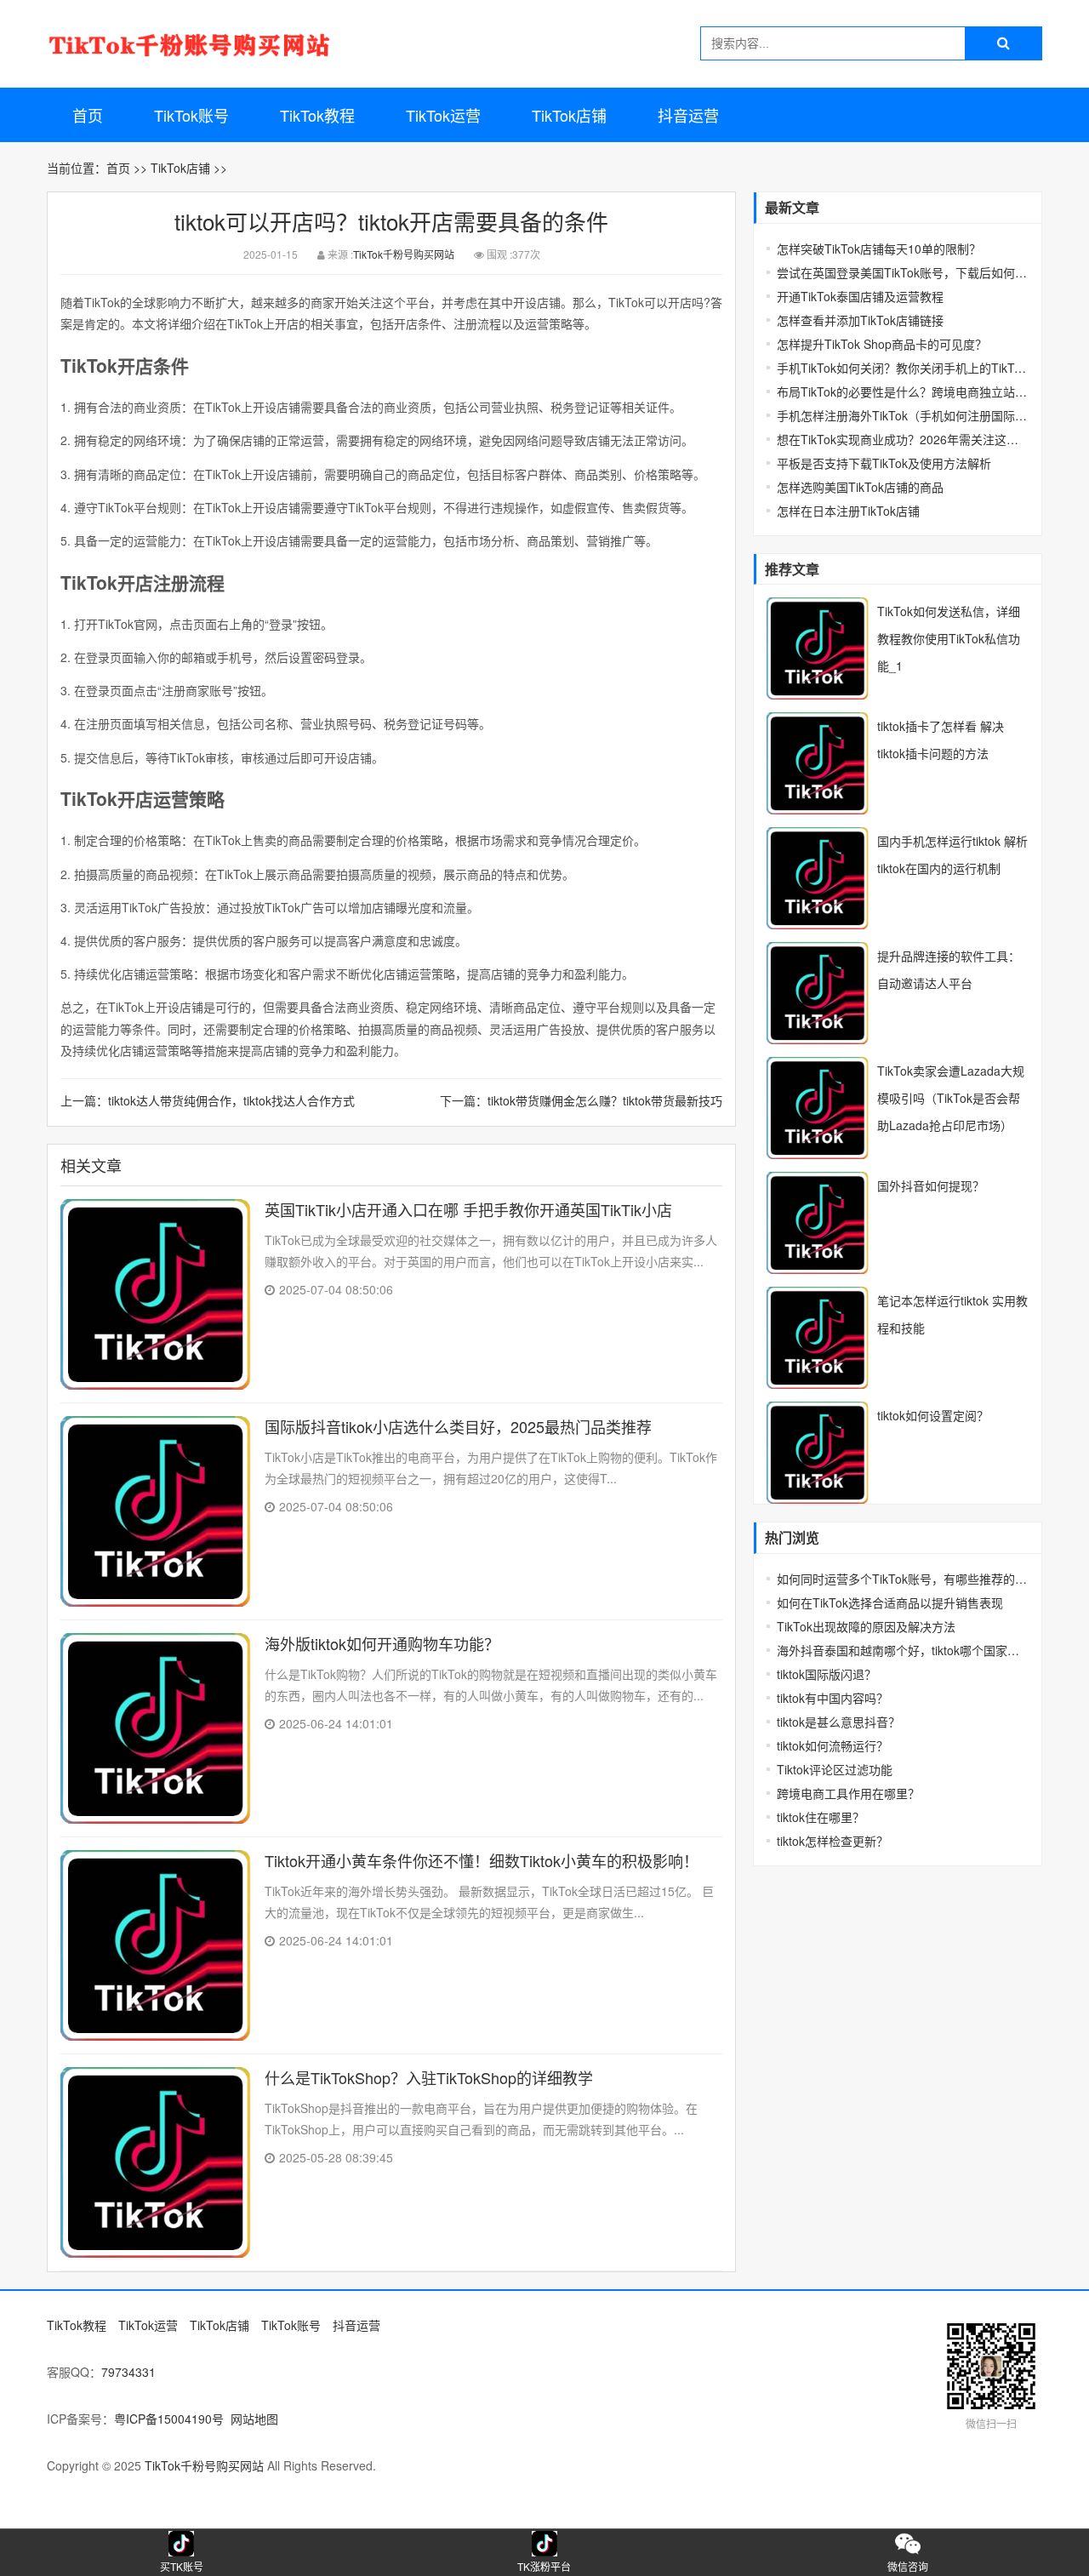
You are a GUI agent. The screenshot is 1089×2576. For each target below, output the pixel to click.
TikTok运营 (443, 115)
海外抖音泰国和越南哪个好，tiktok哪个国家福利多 (903, 1650)
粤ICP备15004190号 (169, 2419)
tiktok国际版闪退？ (827, 1674)
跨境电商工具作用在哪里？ (848, 1793)
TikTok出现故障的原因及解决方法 (866, 1626)
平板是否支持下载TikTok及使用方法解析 (884, 463)
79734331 (128, 2372)
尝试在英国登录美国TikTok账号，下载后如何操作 (903, 272)
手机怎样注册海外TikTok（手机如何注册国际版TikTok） (903, 415)
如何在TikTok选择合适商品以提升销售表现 (890, 1602)
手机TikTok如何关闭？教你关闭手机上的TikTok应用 (903, 368)
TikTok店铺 (569, 115)
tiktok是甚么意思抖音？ (838, 1722)
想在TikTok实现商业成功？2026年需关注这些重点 (903, 439)
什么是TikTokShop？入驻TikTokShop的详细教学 (429, 2077)
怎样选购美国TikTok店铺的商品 (860, 487)
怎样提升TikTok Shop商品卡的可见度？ (882, 344)
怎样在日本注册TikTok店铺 (848, 511)
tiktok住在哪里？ (821, 1817)
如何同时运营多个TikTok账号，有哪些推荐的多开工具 (903, 1579)
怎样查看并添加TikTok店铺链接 (860, 320)
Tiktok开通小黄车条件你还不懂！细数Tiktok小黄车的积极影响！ (482, 1860)
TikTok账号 (191, 115)
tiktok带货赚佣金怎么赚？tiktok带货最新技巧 (605, 1100)
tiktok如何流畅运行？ (832, 1745)
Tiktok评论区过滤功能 (835, 1769)
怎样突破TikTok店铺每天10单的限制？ (879, 248)
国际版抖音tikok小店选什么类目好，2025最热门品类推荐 (458, 1426)
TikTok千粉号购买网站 (404, 254)
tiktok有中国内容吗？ (832, 1698)
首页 (88, 115)
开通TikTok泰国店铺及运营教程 (860, 296)
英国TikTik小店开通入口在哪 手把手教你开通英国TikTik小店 (468, 1209)
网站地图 (254, 2419)
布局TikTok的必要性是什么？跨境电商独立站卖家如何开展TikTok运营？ (903, 391)
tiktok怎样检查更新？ (832, 1841)
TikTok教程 (317, 115)
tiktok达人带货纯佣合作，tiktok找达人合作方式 (231, 1100)
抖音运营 (688, 115)
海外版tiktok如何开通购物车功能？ (382, 1643)
